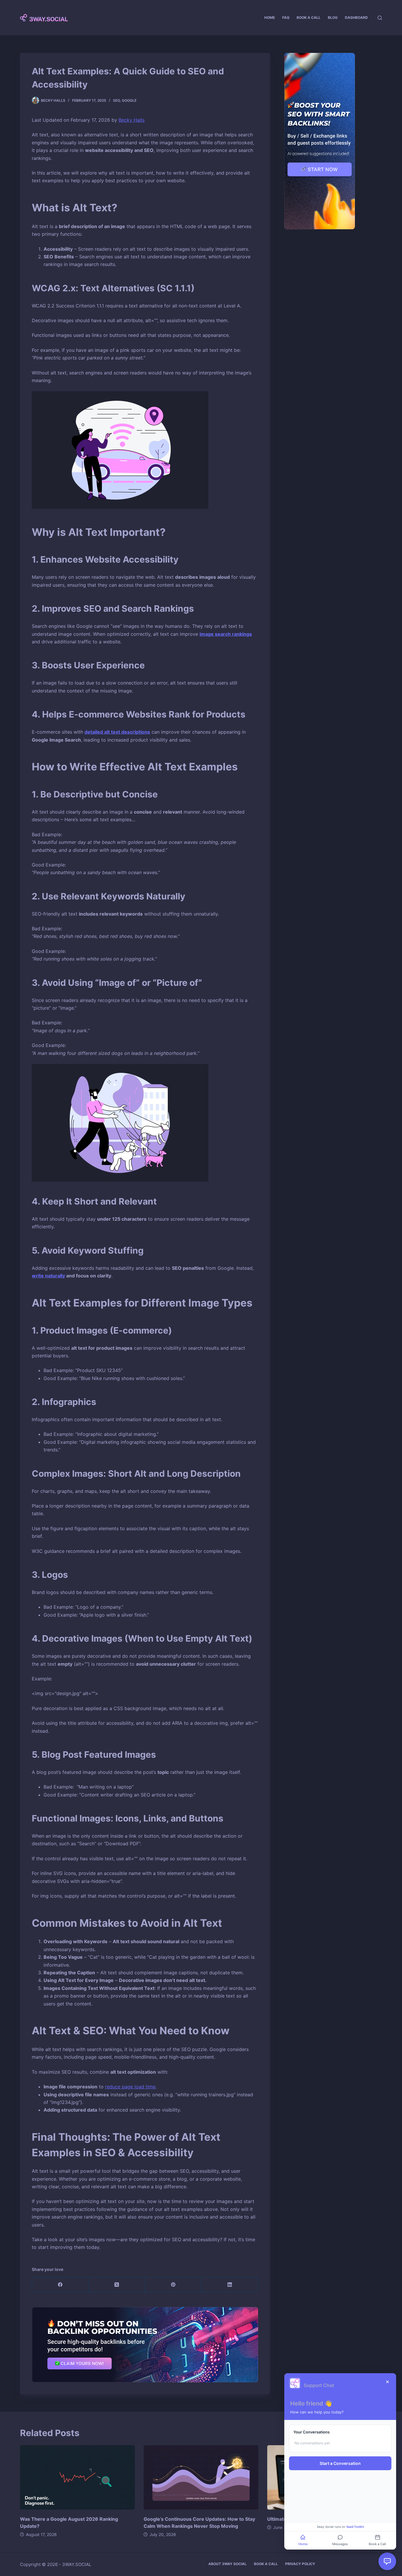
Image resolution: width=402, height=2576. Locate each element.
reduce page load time (130, 2087)
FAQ (286, 17)
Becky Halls (132, 120)
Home (270, 17)
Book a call (309, 17)
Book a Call (266, 2564)
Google (129, 100)
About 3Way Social (227, 2564)
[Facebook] (60, 2285)
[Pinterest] (173, 2285)
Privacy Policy (300, 2564)
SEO (116, 100)
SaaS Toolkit (355, 2527)
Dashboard (356, 17)
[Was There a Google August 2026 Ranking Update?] (77, 2477)
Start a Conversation (340, 2463)
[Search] (380, 18)
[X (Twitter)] (117, 2285)
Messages (340, 2544)
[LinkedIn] (230, 2285)
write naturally (48, 1276)
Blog (333, 17)
